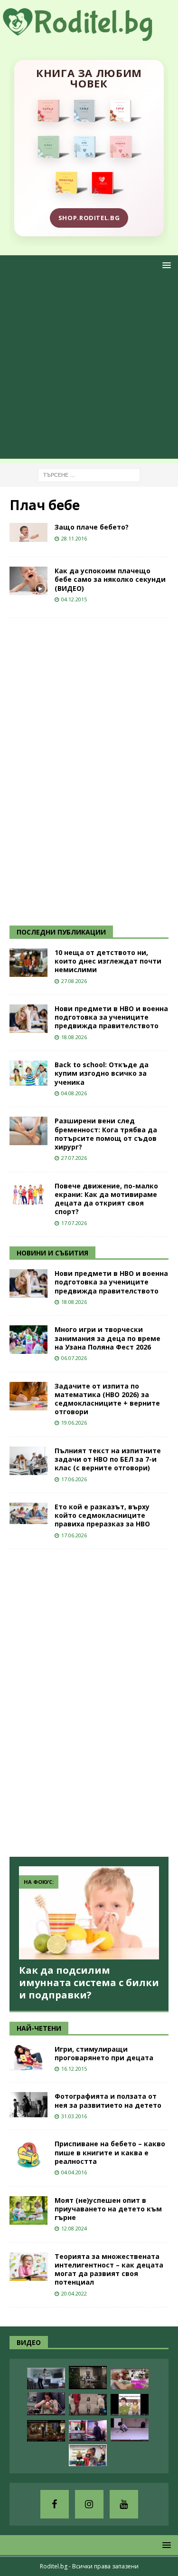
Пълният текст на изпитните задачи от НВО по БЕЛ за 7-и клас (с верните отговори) (108, 1459)
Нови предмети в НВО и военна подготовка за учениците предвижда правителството (111, 1017)
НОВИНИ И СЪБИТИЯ (52, 1253)
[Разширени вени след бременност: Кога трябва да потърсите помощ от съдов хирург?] (28, 1131)
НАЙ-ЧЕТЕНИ (39, 2028)
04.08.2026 (74, 1093)
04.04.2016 (74, 2172)
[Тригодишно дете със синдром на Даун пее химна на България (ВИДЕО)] (88, 2455)
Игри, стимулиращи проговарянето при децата (104, 2053)
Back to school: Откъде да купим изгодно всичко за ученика (102, 1073)
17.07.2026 (74, 1223)
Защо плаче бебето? (92, 527)
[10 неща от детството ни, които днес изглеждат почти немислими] (28, 963)
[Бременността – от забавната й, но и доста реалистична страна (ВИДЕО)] (46, 2378)
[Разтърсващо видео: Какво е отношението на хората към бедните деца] (88, 2405)
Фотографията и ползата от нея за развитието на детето (108, 2100)
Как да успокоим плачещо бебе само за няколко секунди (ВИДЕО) (110, 579)
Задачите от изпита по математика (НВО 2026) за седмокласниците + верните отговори (107, 1399)
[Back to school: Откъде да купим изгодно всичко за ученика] (28, 1073)
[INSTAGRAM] (89, 2504)
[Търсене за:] (89, 474)
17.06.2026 (74, 1479)
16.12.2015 (74, 2069)
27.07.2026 (74, 1158)
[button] (165, 265)
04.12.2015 (74, 599)
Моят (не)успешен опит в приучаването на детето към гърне (108, 2209)
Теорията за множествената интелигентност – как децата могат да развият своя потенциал (109, 2269)
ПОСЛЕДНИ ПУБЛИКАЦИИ (61, 932)
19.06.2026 (74, 1423)
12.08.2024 (74, 2228)
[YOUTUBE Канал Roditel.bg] (124, 2504)
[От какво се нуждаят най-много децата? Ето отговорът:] (130, 2430)
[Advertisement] (89, 370)
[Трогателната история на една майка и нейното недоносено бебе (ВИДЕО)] (46, 2404)
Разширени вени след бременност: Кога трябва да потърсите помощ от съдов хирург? (106, 1134)
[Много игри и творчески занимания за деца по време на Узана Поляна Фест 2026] (28, 1340)
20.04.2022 (74, 2293)
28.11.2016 (74, 538)
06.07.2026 (74, 1358)
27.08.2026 (74, 981)
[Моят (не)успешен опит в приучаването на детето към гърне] (28, 2210)
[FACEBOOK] (55, 2504)
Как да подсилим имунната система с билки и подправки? (89, 1983)
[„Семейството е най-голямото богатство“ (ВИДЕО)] (130, 2405)
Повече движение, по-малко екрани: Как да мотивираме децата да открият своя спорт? (106, 1199)
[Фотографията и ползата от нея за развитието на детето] (28, 2105)
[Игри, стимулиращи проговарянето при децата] (28, 2058)
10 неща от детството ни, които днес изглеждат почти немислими (108, 961)
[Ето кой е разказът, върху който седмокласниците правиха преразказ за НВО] (28, 1513)
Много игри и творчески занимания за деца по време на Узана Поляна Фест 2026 (108, 1338)
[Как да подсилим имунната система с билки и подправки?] (89, 1913)
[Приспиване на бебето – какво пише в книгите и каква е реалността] (28, 2154)
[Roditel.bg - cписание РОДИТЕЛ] (89, 35)
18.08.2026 (74, 1037)
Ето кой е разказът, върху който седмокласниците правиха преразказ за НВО (102, 1515)
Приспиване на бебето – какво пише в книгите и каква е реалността (110, 2152)
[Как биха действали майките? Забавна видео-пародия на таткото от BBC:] (88, 2431)
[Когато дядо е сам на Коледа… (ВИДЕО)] (88, 2378)
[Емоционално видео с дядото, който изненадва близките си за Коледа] (46, 2431)
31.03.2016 (74, 2116)
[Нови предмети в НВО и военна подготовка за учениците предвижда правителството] (28, 1019)
